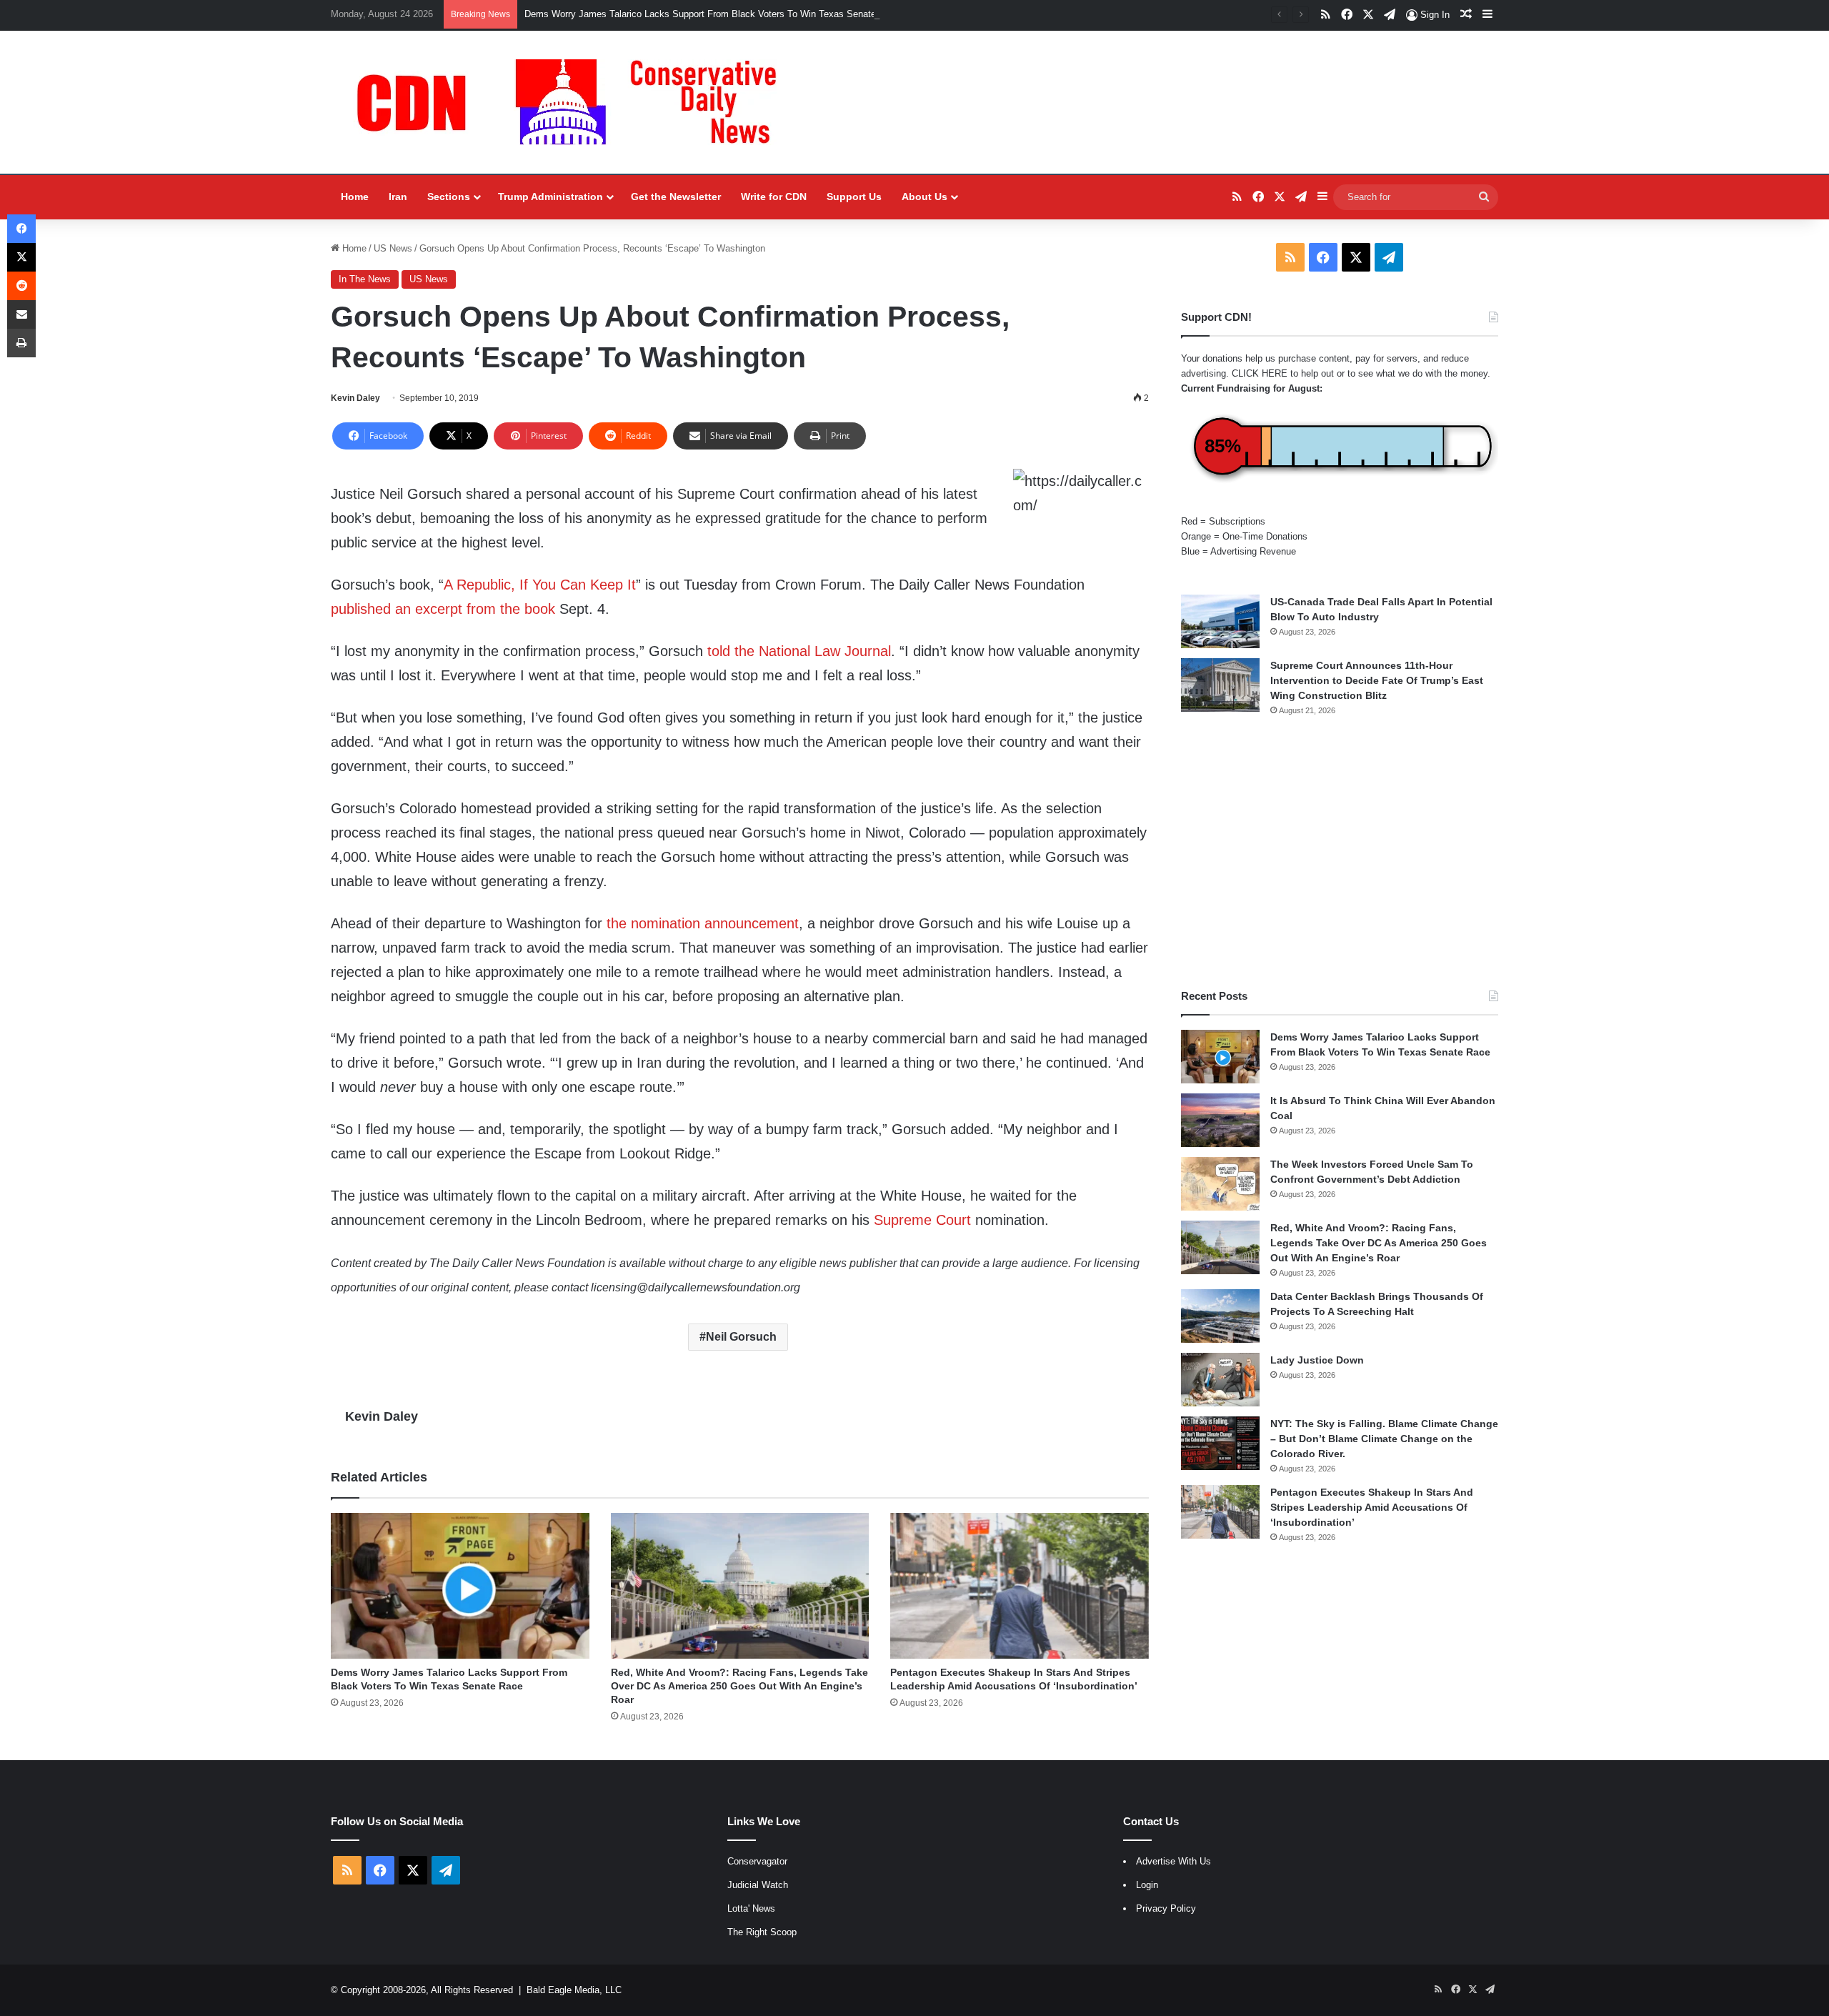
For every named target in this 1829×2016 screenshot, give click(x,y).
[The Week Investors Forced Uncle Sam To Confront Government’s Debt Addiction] (1220, 1184)
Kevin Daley (355, 398)
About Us (925, 197)
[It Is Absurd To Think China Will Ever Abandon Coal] (1220, 1120)
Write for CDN (774, 197)
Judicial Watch (758, 1885)
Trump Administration (550, 197)
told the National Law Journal (799, 651)
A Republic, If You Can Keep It (540, 585)
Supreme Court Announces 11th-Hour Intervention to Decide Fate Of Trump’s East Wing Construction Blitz (1377, 680)
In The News (365, 279)
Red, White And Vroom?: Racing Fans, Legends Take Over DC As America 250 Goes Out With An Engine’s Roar (739, 1686)
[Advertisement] (1340, 853)
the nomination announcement (703, 923)
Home (355, 197)
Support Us (854, 197)
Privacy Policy (1166, 1908)
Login (1147, 1885)
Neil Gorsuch (741, 1337)
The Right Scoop (762, 1932)
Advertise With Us (1173, 1861)
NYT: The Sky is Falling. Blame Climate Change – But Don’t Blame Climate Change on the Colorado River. (1384, 1439)
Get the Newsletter (676, 197)
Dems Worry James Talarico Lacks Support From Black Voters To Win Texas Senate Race (712, 14)
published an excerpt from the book (443, 609)
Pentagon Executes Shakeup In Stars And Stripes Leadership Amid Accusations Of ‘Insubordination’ (1372, 1507)
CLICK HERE (1260, 373)
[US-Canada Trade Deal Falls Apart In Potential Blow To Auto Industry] (1220, 621)
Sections (449, 197)
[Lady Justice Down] (1220, 1380)
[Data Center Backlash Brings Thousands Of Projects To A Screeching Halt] (1220, 1316)
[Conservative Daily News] (574, 102)
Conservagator (757, 1861)
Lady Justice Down (1317, 1360)
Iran (398, 197)
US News (393, 248)
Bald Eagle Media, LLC (574, 1990)
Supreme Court (922, 1220)
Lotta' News (751, 1908)
